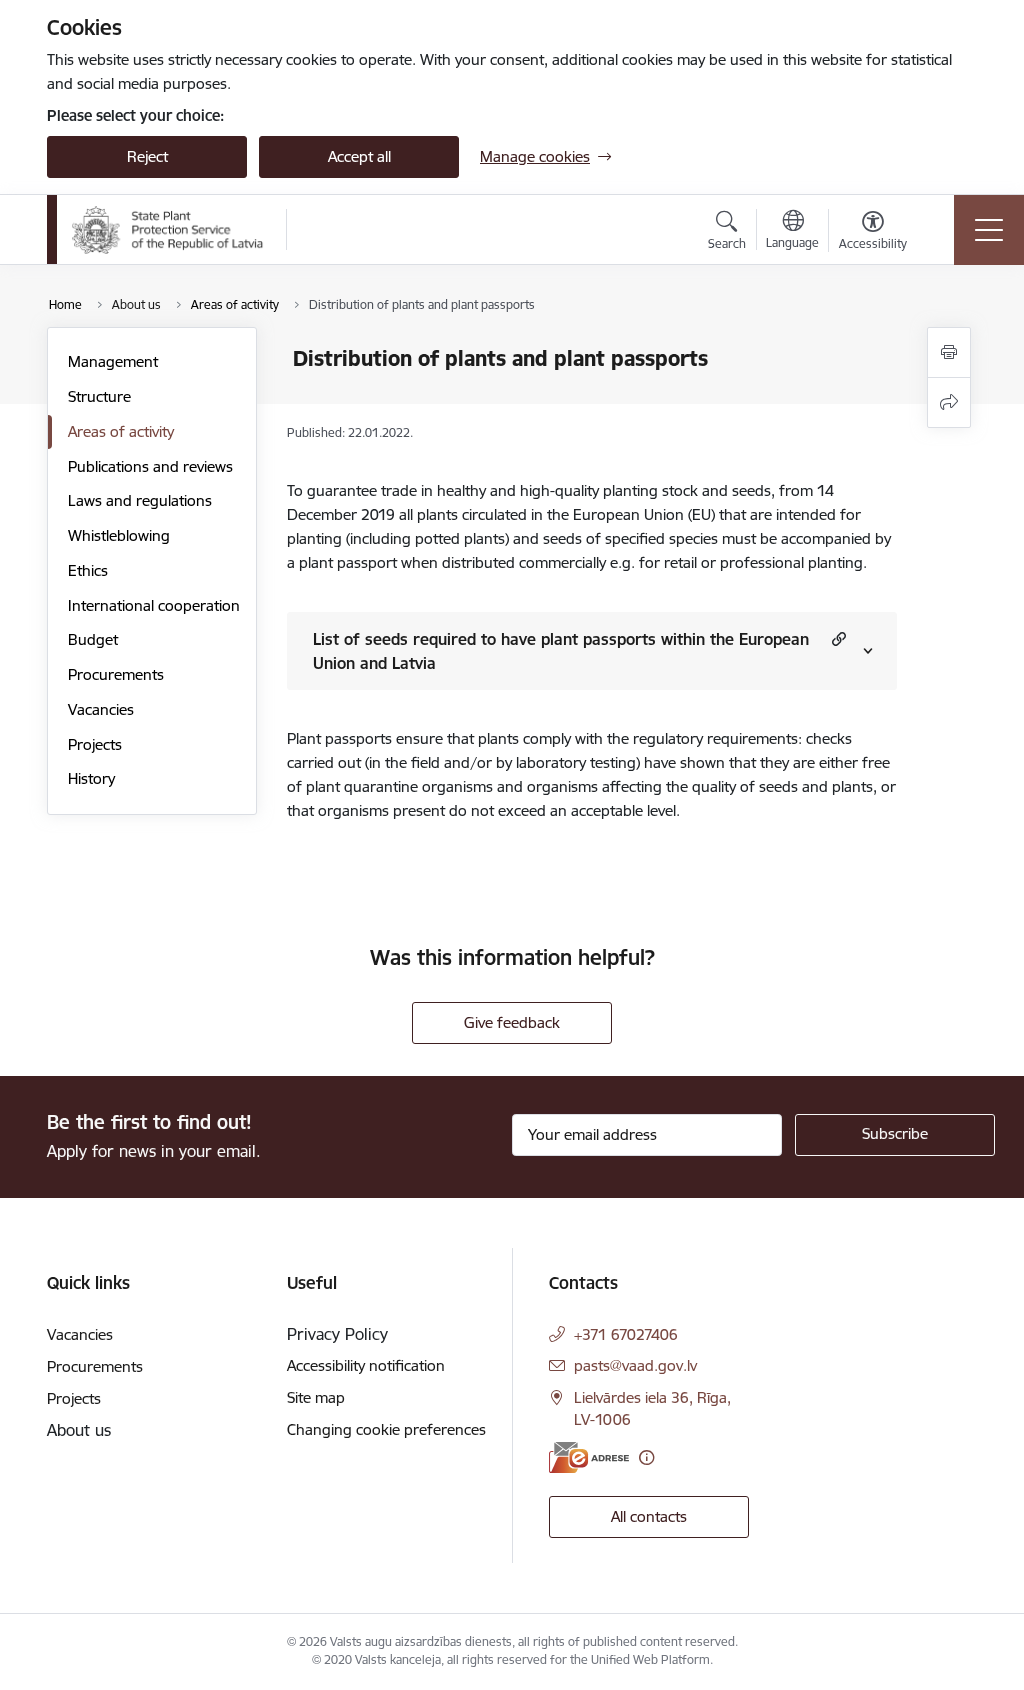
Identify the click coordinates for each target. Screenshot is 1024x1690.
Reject (147, 156)
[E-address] (589, 1457)
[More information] (646, 1457)
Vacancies (101, 709)
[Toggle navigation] (989, 230)
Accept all (359, 156)
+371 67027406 (626, 1334)
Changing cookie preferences (386, 1429)
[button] (836, 638)
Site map (316, 1397)
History (91, 778)
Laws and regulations (140, 500)
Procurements (116, 674)
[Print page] (949, 352)
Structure (99, 396)
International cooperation (154, 605)
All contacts (649, 1516)
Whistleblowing (119, 535)
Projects (95, 744)
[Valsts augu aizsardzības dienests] (168, 230)
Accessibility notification (366, 1365)
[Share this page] (949, 402)
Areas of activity (121, 431)
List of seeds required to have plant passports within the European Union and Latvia (561, 651)
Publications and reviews (150, 466)
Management (113, 361)
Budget (93, 639)
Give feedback (512, 1022)
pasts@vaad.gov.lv (635, 1365)
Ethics (88, 570)
